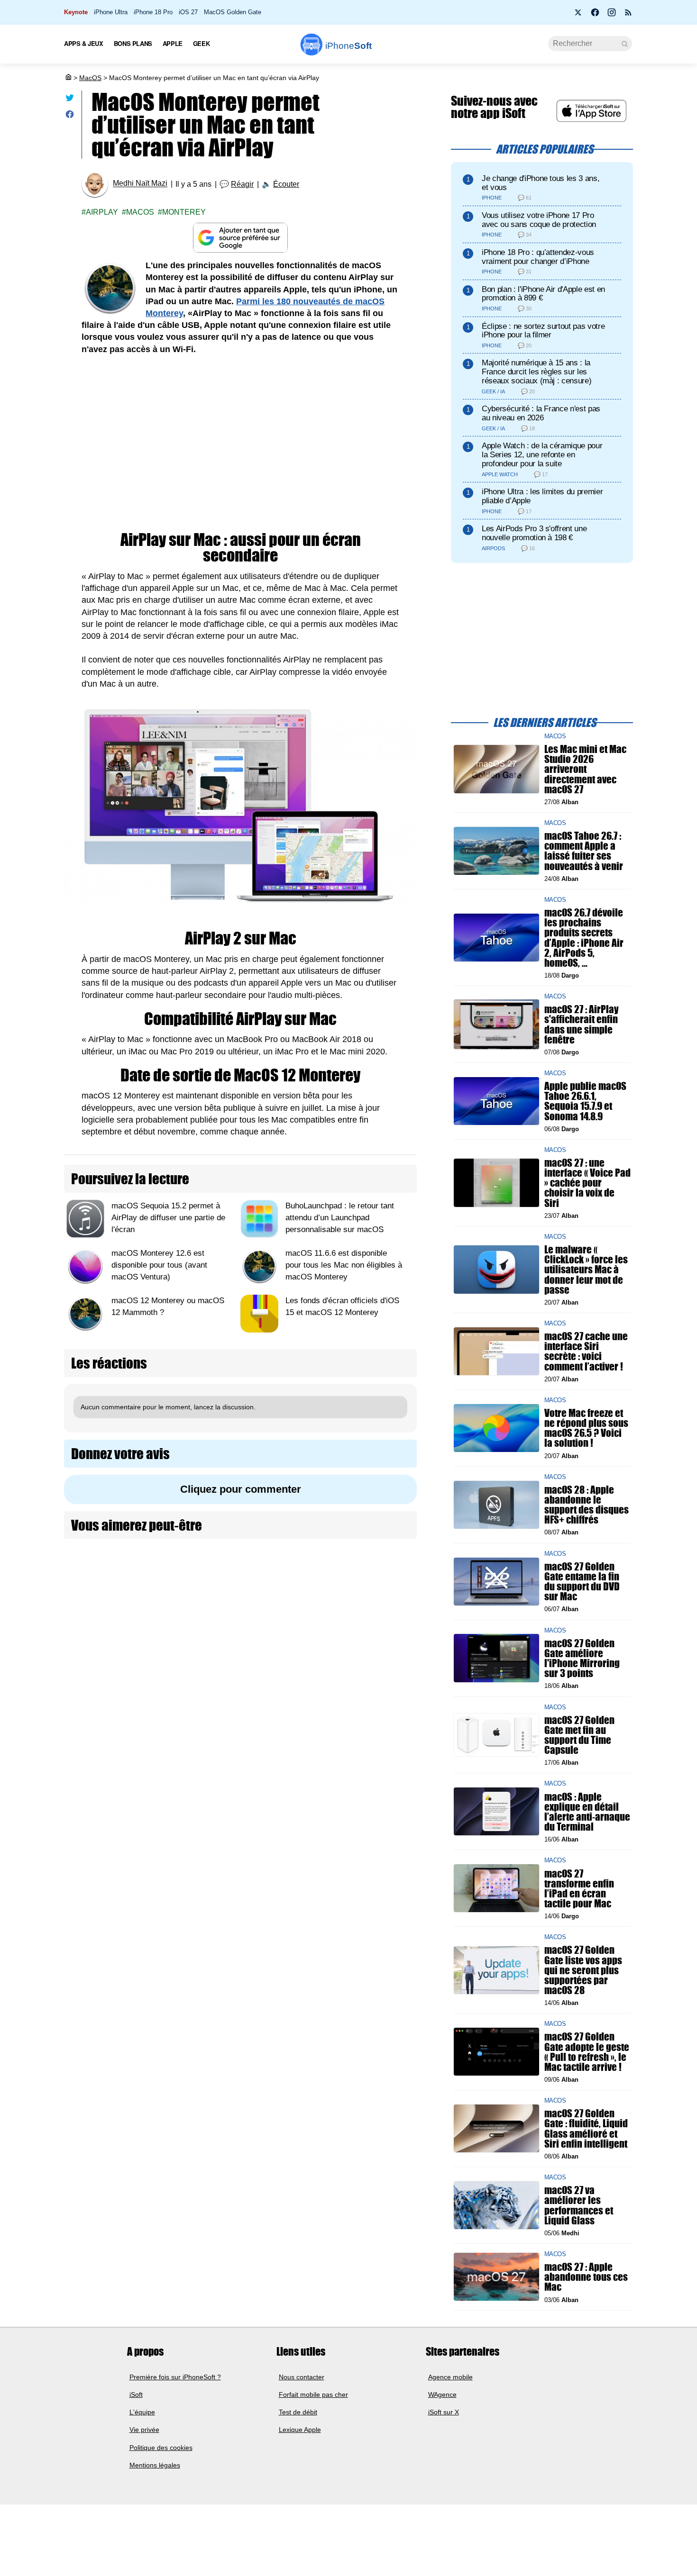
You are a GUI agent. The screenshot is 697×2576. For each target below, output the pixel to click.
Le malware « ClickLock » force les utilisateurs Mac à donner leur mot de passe (586, 1270)
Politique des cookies (161, 2448)
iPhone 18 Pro (153, 12)
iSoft (136, 2395)
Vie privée (144, 2430)
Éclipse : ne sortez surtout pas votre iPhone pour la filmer (543, 331)
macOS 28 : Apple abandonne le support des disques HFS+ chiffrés (587, 1505)
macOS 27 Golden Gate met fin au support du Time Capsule (579, 1735)
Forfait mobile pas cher (313, 2395)
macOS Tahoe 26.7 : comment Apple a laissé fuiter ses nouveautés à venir (584, 851)
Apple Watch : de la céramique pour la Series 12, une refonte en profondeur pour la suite (542, 455)
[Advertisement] (240, 436)
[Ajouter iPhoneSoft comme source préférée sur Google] (240, 238)
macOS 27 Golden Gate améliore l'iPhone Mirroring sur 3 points (582, 1658)
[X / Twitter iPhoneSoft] (578, 15)
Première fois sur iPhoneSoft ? (175, 2377)
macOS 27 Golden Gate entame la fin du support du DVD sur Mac (582, 1582)
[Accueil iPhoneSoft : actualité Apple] (68, 78)
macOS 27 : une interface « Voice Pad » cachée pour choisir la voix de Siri (587, 1183)
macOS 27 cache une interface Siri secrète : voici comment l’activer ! (586, 1351)
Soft (348, 46)
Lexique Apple (300, 2430)
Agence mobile (450, 2377)
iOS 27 (188, 12)
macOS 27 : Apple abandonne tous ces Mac (586, 2277)
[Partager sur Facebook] (70, 116)
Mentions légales (155, 2465)
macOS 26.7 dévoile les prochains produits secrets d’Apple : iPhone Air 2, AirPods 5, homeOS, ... (584, 938)
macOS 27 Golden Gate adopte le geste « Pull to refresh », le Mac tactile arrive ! (587, 2052)
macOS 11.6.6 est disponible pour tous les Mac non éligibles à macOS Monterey (344, 1265)
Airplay (102, 212)
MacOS (90, 78)
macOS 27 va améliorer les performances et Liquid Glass (579, 2205)
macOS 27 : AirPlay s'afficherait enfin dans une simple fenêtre (581, 1024)
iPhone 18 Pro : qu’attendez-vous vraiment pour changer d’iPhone (538, 257)
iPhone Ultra (111, 12)
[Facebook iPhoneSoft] (595, 15)
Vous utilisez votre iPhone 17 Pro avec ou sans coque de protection (539, 220)
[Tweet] (70, 100)
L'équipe (142, 2413)
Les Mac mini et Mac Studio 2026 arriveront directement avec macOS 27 (585, 769)
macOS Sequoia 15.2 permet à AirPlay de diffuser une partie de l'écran (168, 1218)
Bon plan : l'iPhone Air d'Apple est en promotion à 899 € (543, 294)
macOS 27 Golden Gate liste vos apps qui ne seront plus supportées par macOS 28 (583, 1970)
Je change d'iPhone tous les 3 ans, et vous (541, 183)
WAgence (442, 2395)
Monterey (184, 212)
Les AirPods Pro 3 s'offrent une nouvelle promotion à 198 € (534, 533)
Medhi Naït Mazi (140, 184)
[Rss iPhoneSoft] (628, 15)
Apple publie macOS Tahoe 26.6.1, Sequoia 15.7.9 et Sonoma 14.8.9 (585, 1101)
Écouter (286, 184)
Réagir (242, 184)
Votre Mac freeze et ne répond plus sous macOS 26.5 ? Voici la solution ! (586, 1428)
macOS (140, 212)
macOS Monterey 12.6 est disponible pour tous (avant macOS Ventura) (159, 1265)
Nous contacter (302, 2377)
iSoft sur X (444, 2413)
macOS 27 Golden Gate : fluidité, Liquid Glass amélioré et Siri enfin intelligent (586, 2128)
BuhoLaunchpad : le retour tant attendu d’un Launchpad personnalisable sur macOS (340, 1218)
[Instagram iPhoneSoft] (612, 15)
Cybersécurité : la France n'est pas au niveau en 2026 (541, 413)
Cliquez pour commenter (241, 1489)
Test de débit (298, 2413)
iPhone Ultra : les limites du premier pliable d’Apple (542, 496)
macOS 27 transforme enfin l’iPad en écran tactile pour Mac (579, 1888)
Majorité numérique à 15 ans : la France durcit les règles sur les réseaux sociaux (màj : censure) (537, 372)
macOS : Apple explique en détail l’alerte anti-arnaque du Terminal (587, 1811)
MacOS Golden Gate (233, 12)
